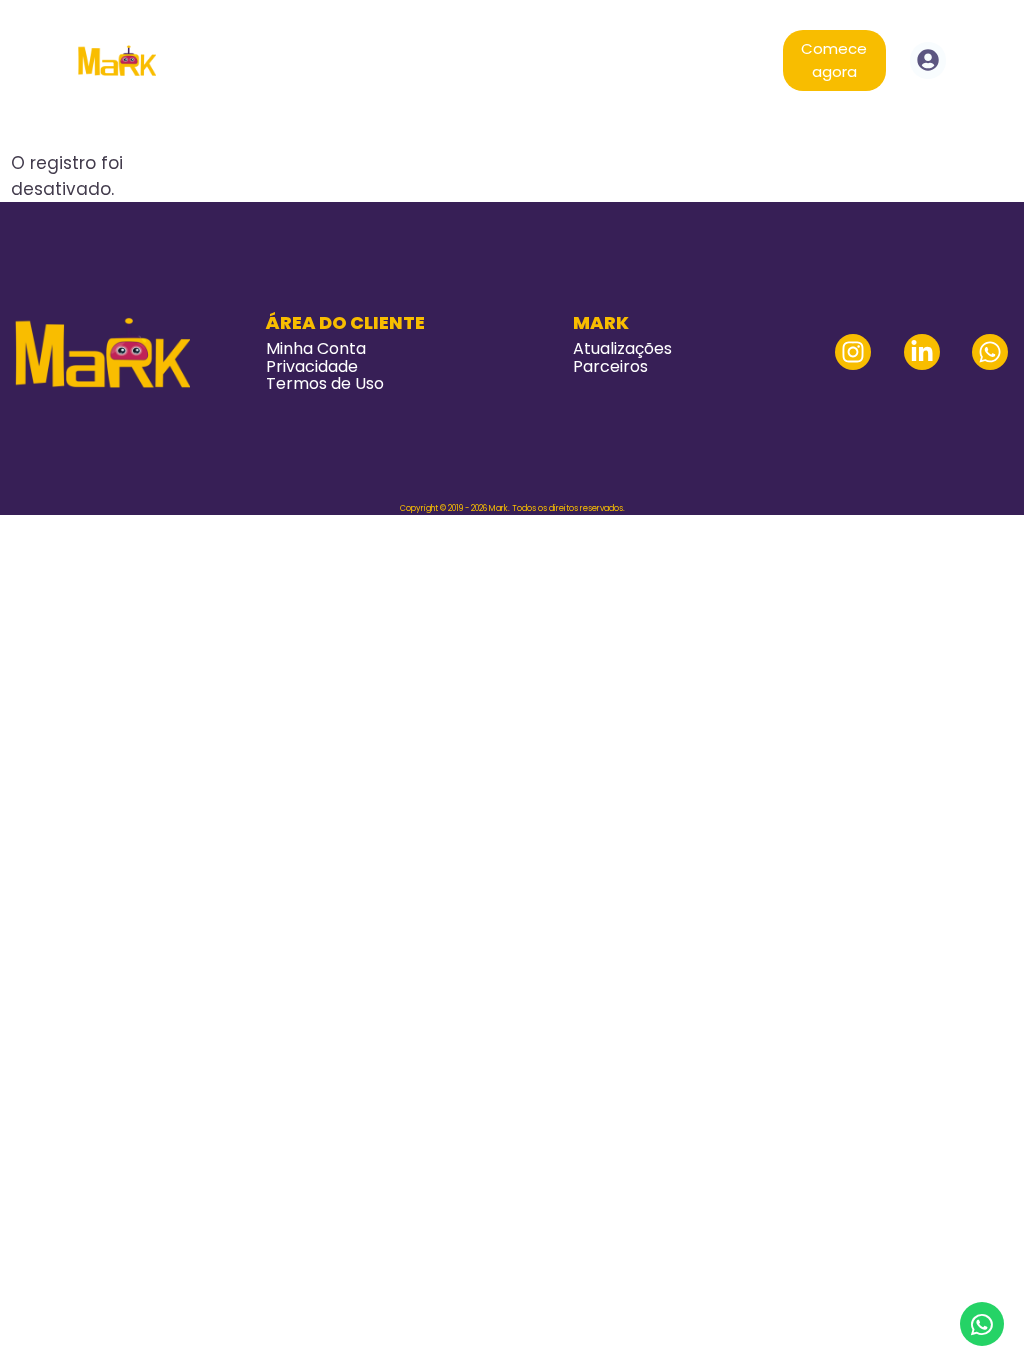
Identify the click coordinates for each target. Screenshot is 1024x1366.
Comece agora (834, 60)
